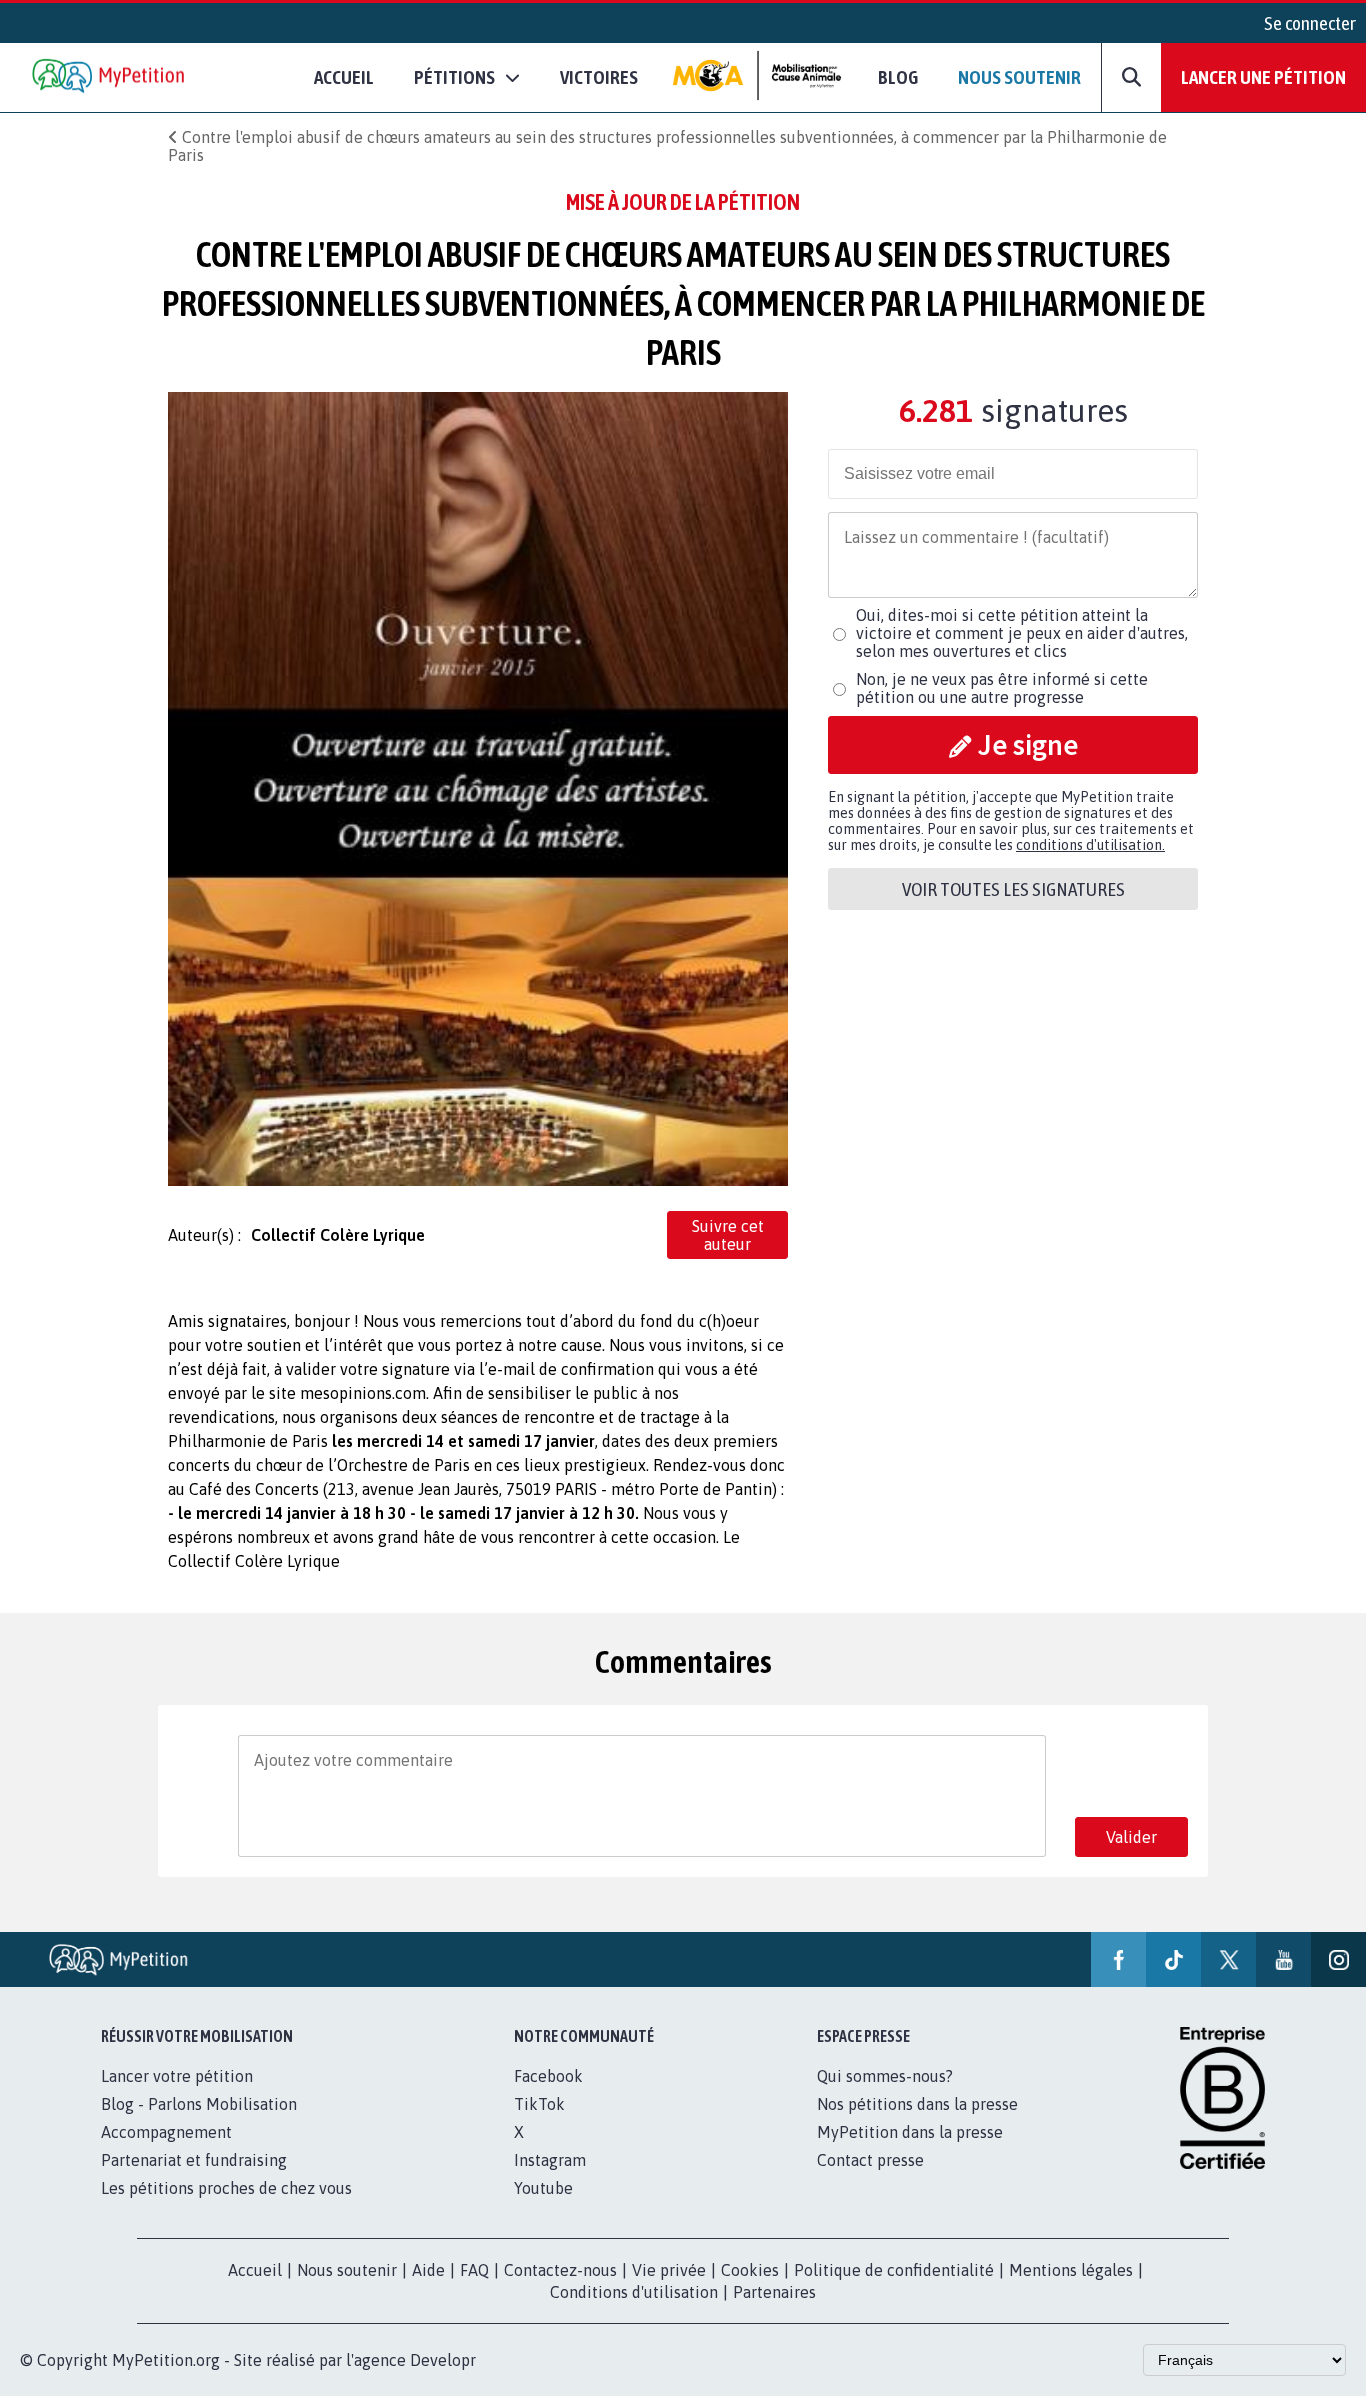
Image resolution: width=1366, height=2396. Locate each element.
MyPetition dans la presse (910, 2132)
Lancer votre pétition (177, 2076)
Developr (443, 2360)
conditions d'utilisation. (1090, 845)
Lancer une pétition (1263, 77)
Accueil (344, 77)
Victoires (599, 77)
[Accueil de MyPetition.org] (110, 77)
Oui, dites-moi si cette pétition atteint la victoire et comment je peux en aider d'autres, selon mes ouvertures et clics (1022, 633)
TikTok (539, 2104)
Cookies (750, 2270)
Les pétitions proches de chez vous (226, 2188)
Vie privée (669, 2270)
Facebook (548, 2076)
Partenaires (774, 2292)
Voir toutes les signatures (1013, 889)
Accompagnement (166, 2132)
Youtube (543, 2188)
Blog (898, 77)
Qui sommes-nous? (885, 2076)
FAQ (474, 2270)
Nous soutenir (1019, 77)
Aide (428, 2270)
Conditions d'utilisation (634, 2292)
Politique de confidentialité (894, 2270)
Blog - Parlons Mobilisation (199, 2104)
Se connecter (1310, 23)
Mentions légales (1071, 2270)
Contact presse (870, 2160)
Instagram (550, 2160)
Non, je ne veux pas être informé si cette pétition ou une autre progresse (1002, 688)
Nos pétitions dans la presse (917, 2104)
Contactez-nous (560, 2270)
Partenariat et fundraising (194, 2160)
